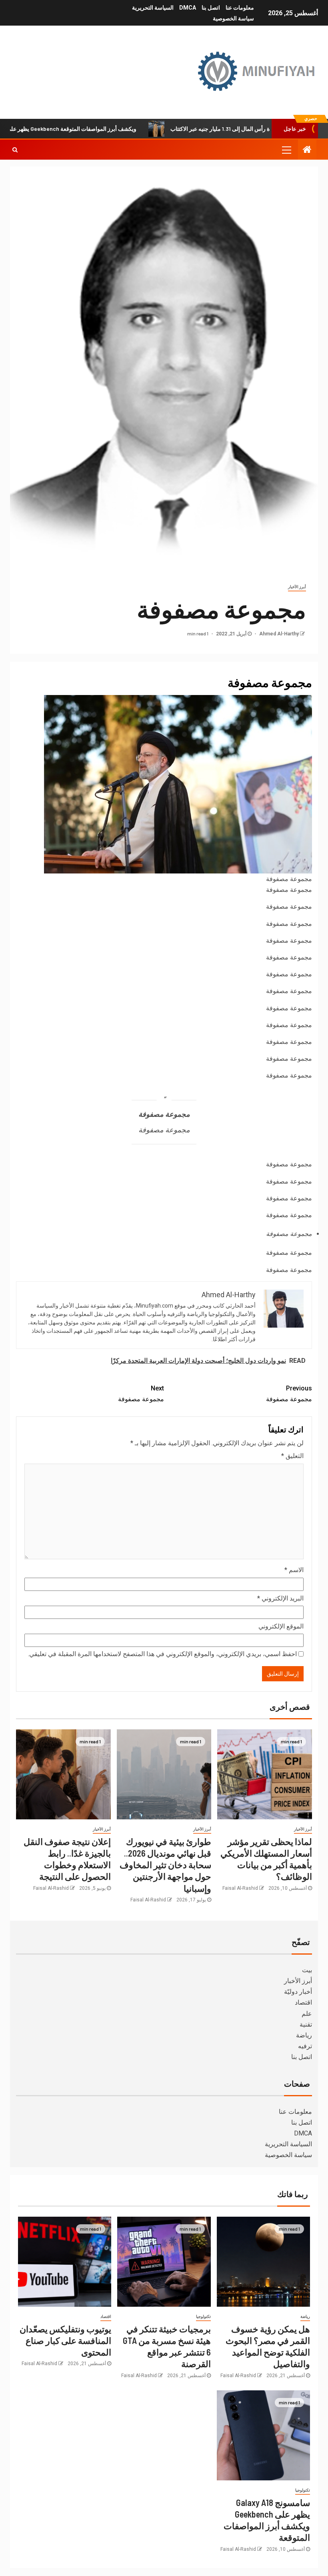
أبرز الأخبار (297, 587)
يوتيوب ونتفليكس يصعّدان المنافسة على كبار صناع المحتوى (65, 2341)
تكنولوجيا (203, 2317)
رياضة (304, 2035)
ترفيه (305, 2046)
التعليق (292, 1456)
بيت (307, 1970)
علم (307, 2014)
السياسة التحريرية (153, 8)
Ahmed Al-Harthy (278, 634)
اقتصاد (303, 2002)
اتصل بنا (211, 8)
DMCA (188, 8)
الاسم (294, 1570)
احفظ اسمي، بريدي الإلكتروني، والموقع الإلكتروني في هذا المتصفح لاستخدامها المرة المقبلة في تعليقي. (162, 1654)
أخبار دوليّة (298, 1992)
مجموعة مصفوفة (289, 1394)
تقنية (306, 2024)
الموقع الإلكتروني (281, 1626)
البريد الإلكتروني (280, 1598)
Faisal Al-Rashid (240, 1888)
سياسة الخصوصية (233, 18)
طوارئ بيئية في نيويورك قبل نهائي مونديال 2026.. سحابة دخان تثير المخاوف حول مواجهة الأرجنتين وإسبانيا (165, 1865)
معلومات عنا (240, 8)
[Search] (15, 150)
